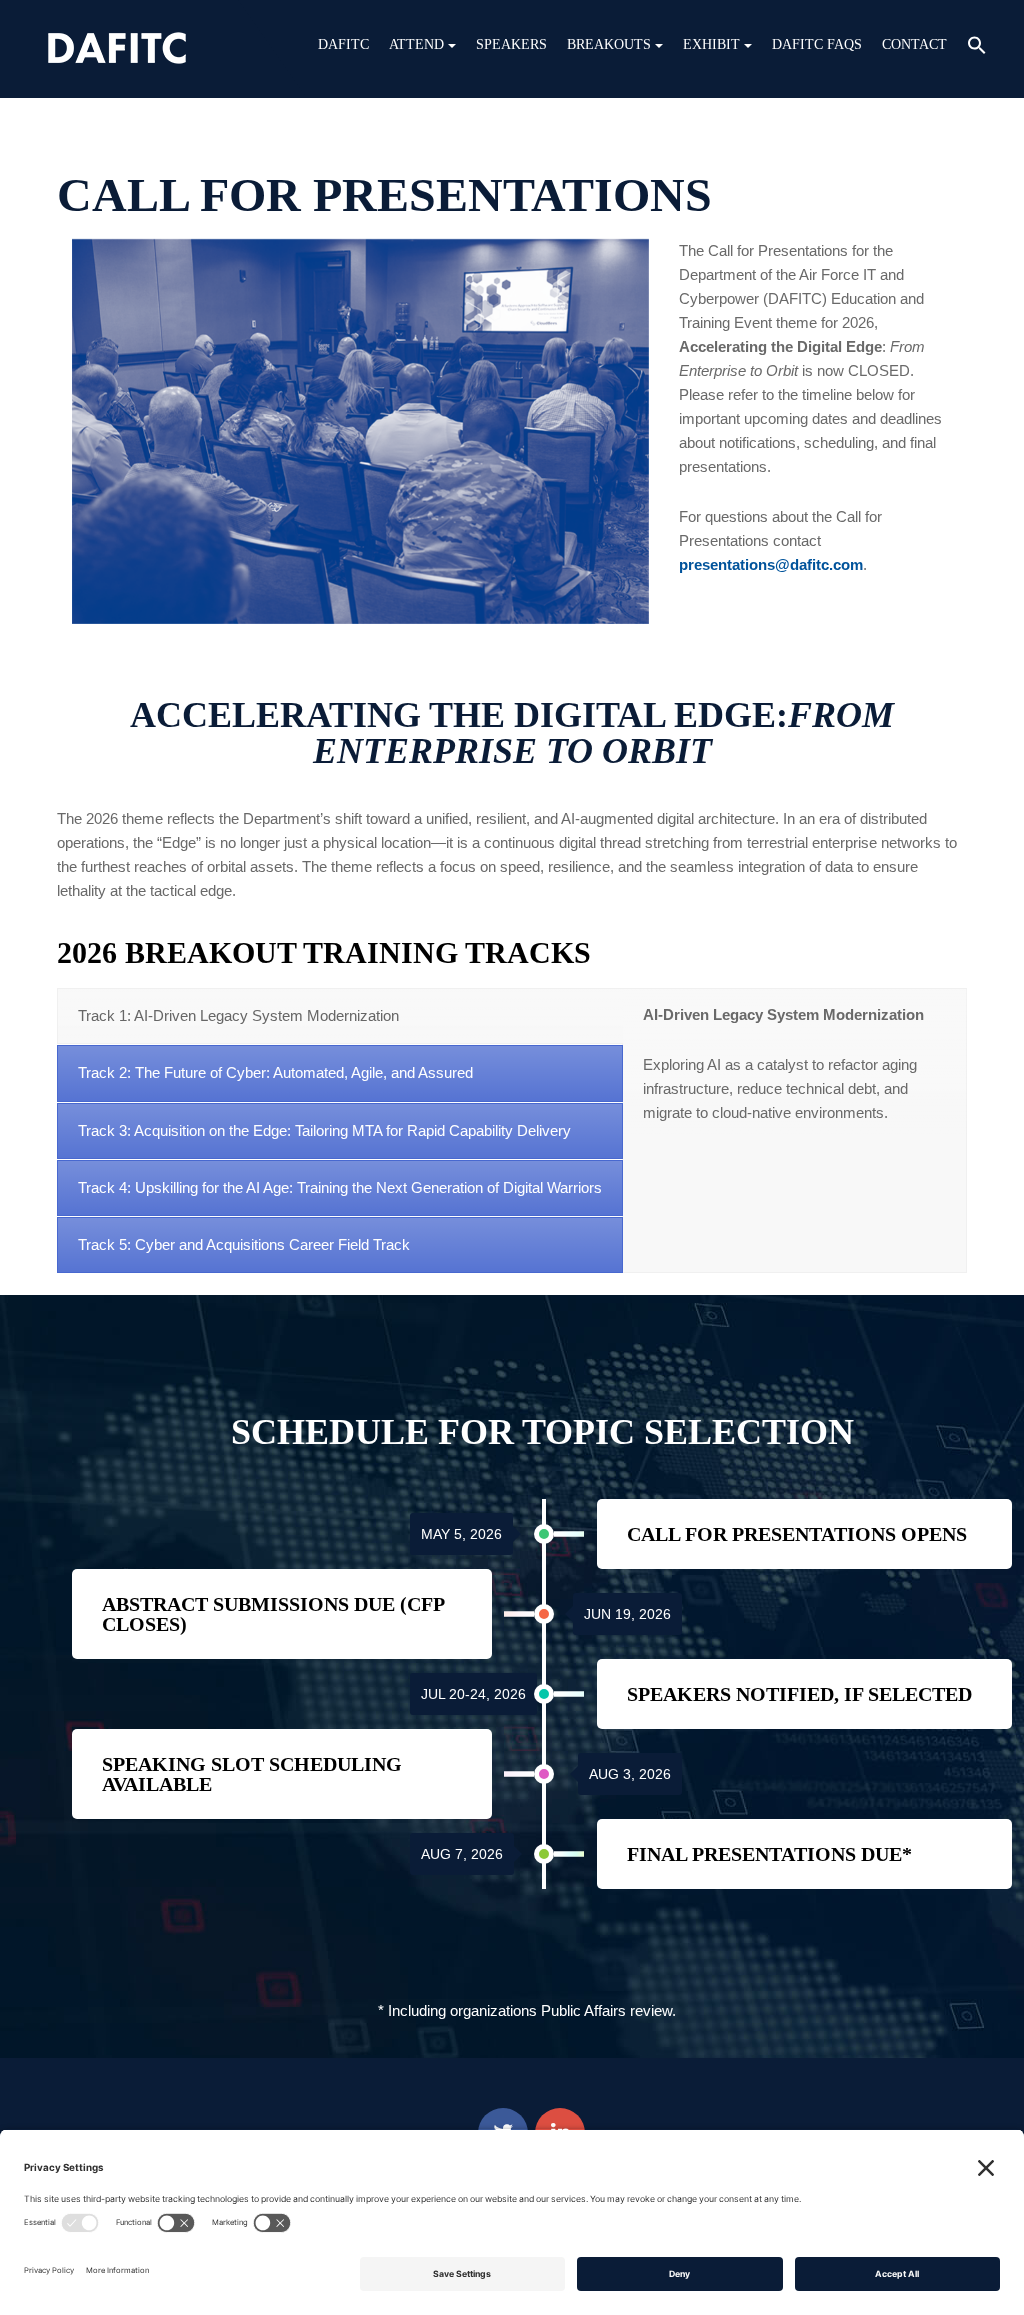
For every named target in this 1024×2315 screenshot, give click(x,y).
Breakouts (609, 44)
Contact (914, 44)
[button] (977, 48)
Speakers (511, 44)
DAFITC (343, 44)
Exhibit (711, 44)
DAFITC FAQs (817, 44)
